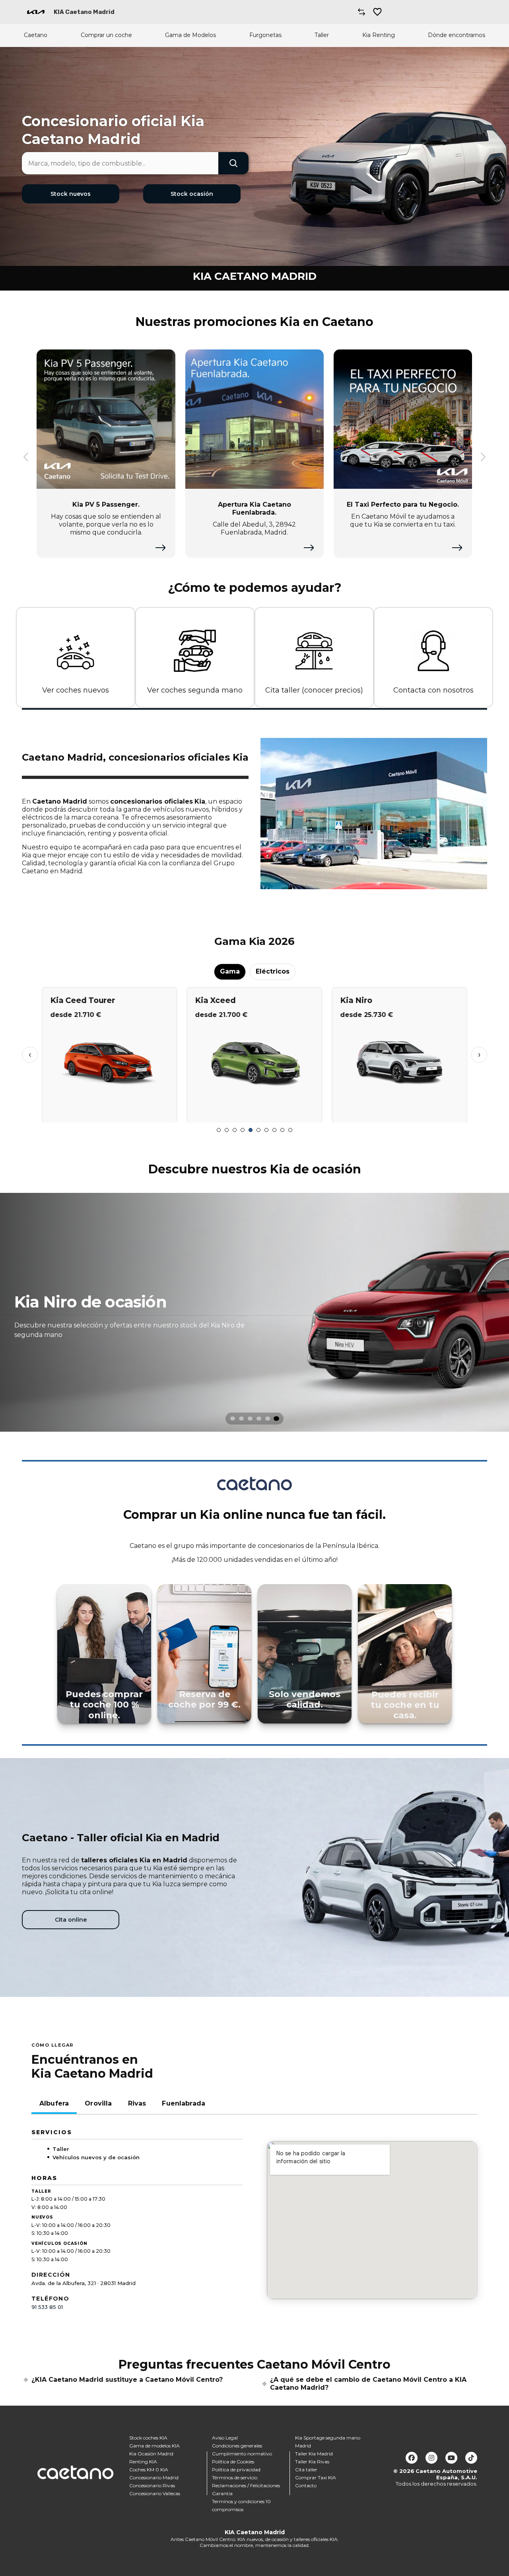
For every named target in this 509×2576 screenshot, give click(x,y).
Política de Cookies (233, 2462)
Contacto (306, 2485)
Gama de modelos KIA (154, 2446)
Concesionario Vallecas (155, 2493)
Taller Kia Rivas (312, 2462)
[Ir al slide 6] (258, 1130)
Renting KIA (143, 2462)
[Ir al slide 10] (290, 1130)
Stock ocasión (192, 194)
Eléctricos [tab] (273, 971)
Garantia (222, 2493)
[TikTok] (471, 2458)
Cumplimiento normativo (242, 2454)
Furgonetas (265, 35)
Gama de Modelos (190, 35)
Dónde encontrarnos (457, 35)
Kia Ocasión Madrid (151, 2454)
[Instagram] (431, 2458)
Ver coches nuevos (76, 690)
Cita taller (306, 2470)
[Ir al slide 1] (219, 1130)
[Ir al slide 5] (251, 1130)
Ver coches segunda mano (195, 690)
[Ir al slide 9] (282, 1130)
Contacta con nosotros (433, 690)
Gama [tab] (230, 971)
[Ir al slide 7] (266, 1130)
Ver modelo (110, 1113)
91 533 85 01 (47, 2307)
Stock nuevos (71, 194)
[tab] (233, 1419)
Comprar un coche (106, 35)
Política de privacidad (236, 2470)
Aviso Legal (225, 2438)
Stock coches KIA (148, 2438)
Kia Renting (379, 35)
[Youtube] (451, 2458)
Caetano (36, 35)
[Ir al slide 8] (274, 1130)
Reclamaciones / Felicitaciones (246, 2485)
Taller (322, 35)
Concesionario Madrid (154, 2477)
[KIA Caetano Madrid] (36, 12)
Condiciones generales (237, 2446)
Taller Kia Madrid (314, 2454)
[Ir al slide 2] (227, 1130)
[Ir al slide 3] (235, 1130)
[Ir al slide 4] (243, 1130)
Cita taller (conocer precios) (314, 690)
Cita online (71, 1920)
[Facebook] (412, 2458)
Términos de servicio (235, 2477)
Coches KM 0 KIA (149, 2470)
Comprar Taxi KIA (316, 2477)
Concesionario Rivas (152, 2485)
